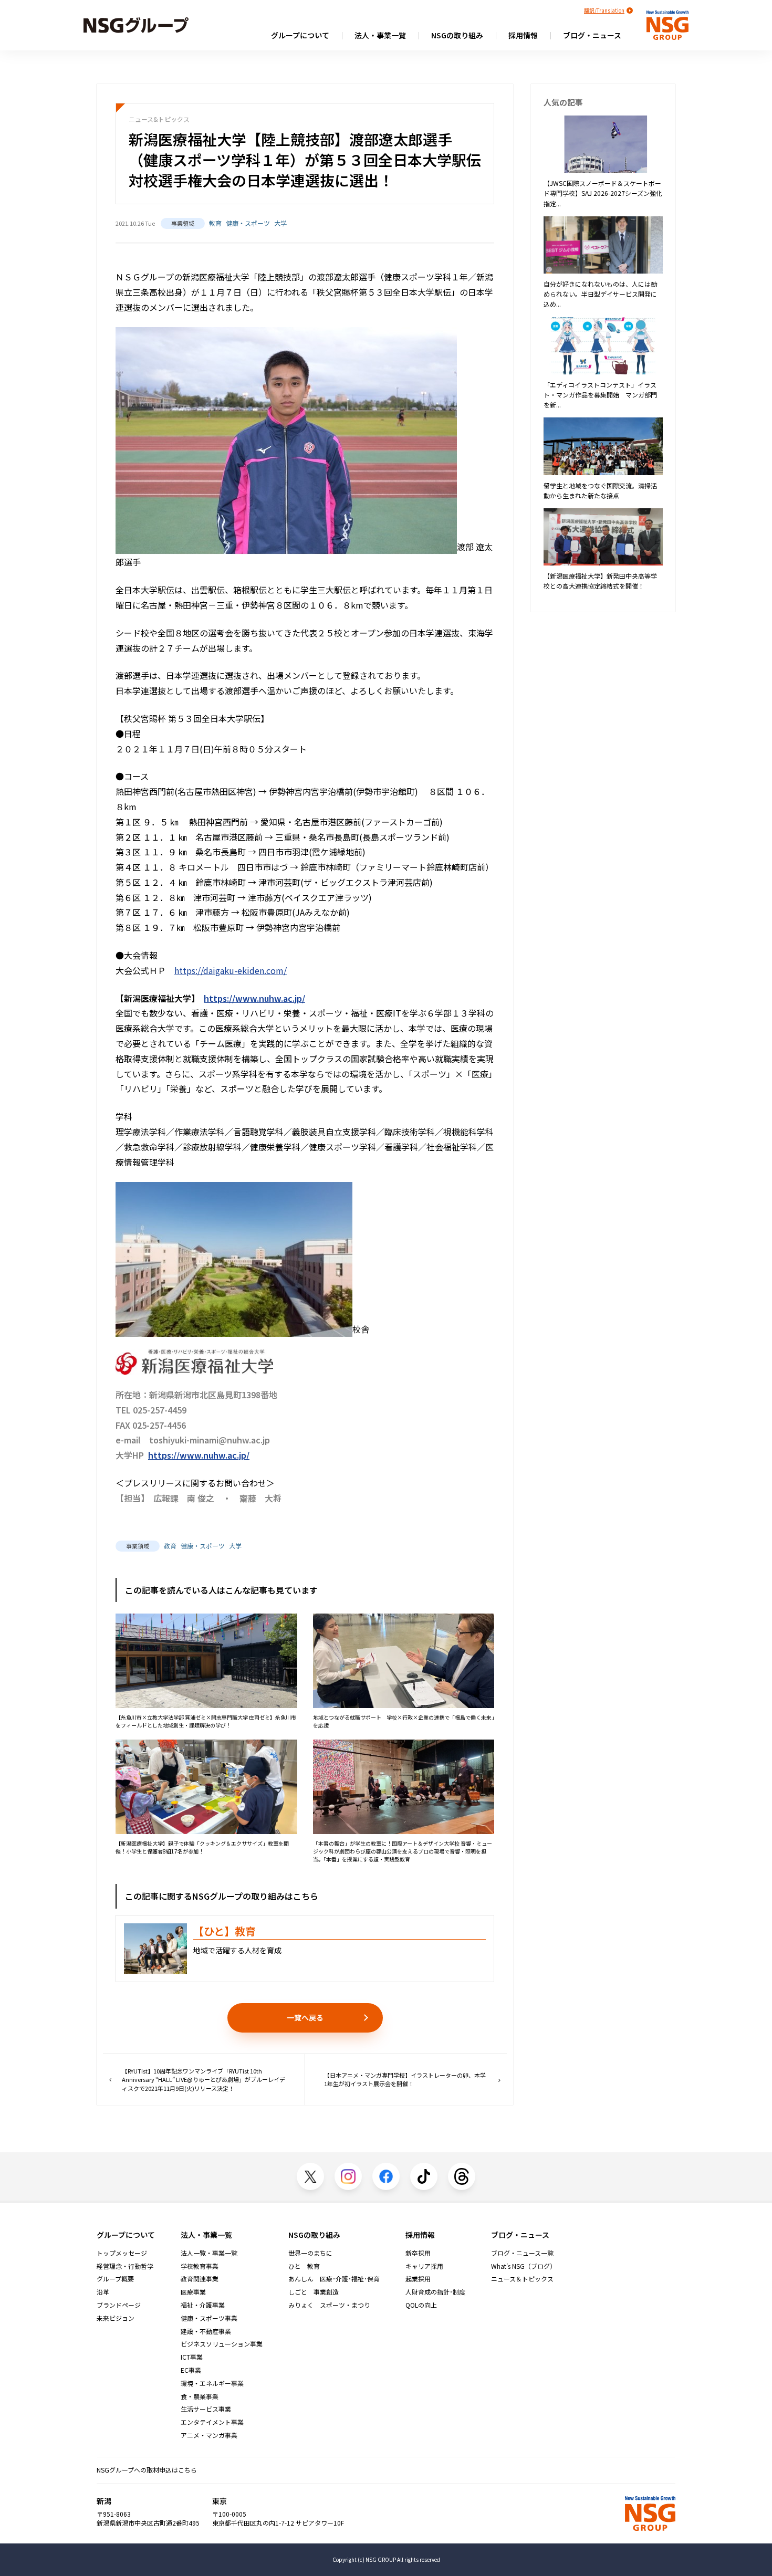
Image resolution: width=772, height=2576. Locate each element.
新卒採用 (418, 2253)
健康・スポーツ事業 (209, 2318)
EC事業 (191, 2370)
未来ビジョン (116, 2318)
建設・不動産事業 (206, 2331)
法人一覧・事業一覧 (209, 2253)
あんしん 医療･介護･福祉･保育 (334, 2279)
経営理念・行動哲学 (125, 2266)
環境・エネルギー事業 (212, 2383)
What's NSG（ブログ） (524, 2266)
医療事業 (193, 2292)
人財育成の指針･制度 (435, 2292)
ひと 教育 (304, 2266)
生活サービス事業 (206, 2409)
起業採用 (418, 2279)
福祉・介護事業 (203, 2305)
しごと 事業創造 (314, 2292)
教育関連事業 (200, 2279)
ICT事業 (192, 2357)
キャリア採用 (424, 2266)
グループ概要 (115, 2279)
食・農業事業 (200, 2396)
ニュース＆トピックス (522, 2279)
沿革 (103, 2292)
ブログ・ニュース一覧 (522, 2253)
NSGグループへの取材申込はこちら (147, 2470)
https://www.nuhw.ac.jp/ (254, 998)
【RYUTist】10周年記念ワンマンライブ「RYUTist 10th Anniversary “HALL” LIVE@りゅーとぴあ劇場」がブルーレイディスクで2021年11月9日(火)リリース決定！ (204, 2080)
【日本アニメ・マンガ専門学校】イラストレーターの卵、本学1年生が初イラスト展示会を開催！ (405, 2080)
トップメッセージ (122, 2253)
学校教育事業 (200, 2266)
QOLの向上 (421, 2305)
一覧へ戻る (305, 2017)
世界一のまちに (310, 2253)
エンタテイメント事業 (212, 2422)
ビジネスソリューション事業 (222, 2344)
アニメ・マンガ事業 (209, 2435)
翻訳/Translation (604, 10)
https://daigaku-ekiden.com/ (231, 970)
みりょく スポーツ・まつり (329, 2305)
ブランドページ (119, 2305)
